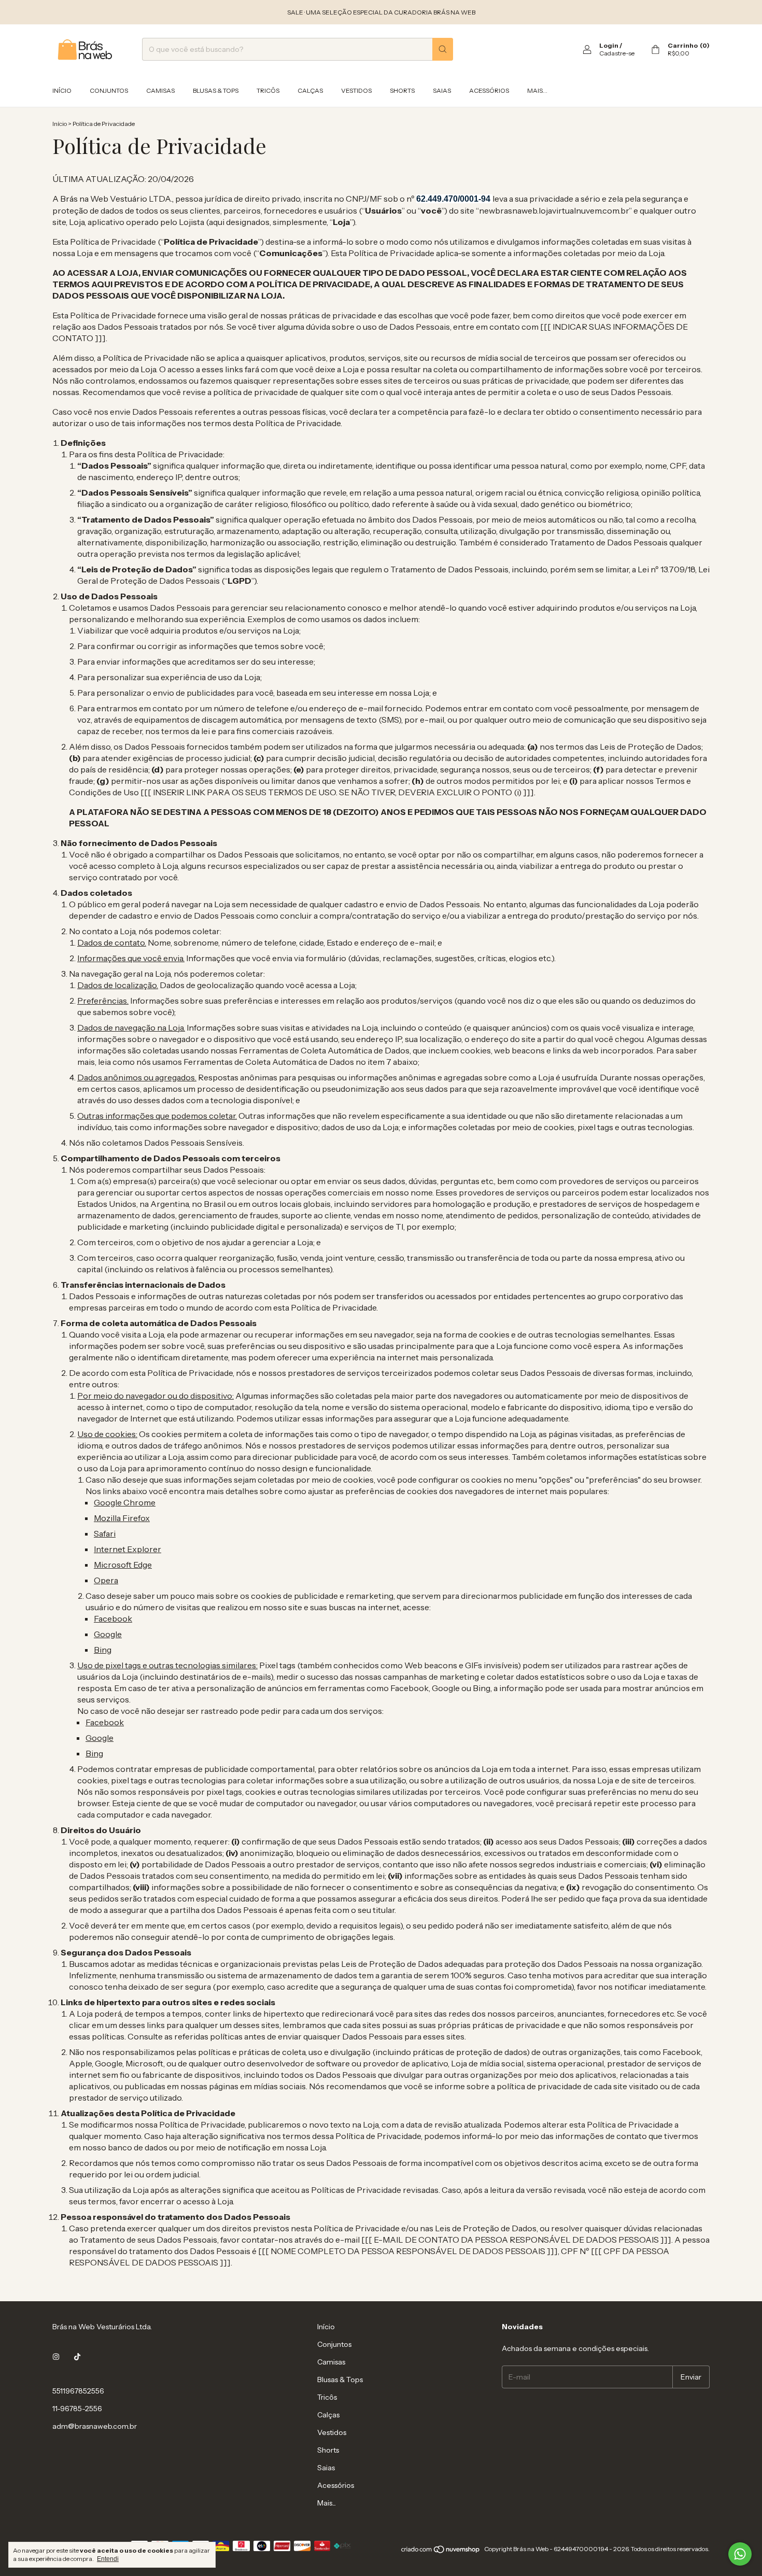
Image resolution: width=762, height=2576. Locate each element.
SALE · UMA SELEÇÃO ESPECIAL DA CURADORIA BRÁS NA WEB (381, 12)
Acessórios (489, 90)
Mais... (537, 90)
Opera (106, 1580)
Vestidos (356, 90)
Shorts (402, 90)
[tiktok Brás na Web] (77, 2357)
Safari (105, 1533)
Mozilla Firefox (122, 1518)
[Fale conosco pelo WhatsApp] (740, 2554)
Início (62, 90)
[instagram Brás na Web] (56, 2357)
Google (108, 1634)
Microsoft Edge (123, 1565)
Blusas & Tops (216, 90)
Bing (103, 1650)
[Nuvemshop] (441, 2551)
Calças (310, 90)
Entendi (108, 2559)
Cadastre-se (617, 53)
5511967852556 (78, 2391)
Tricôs (268, 90)
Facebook (113, 1618)
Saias (442, 90)
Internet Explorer (128, 1549)
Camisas (160, 90)
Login (609, 45)
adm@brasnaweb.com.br (95, 2426)
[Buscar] (443, 49)
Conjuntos (109, 90)
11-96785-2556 (77, 2409)
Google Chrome (125, 1502)
